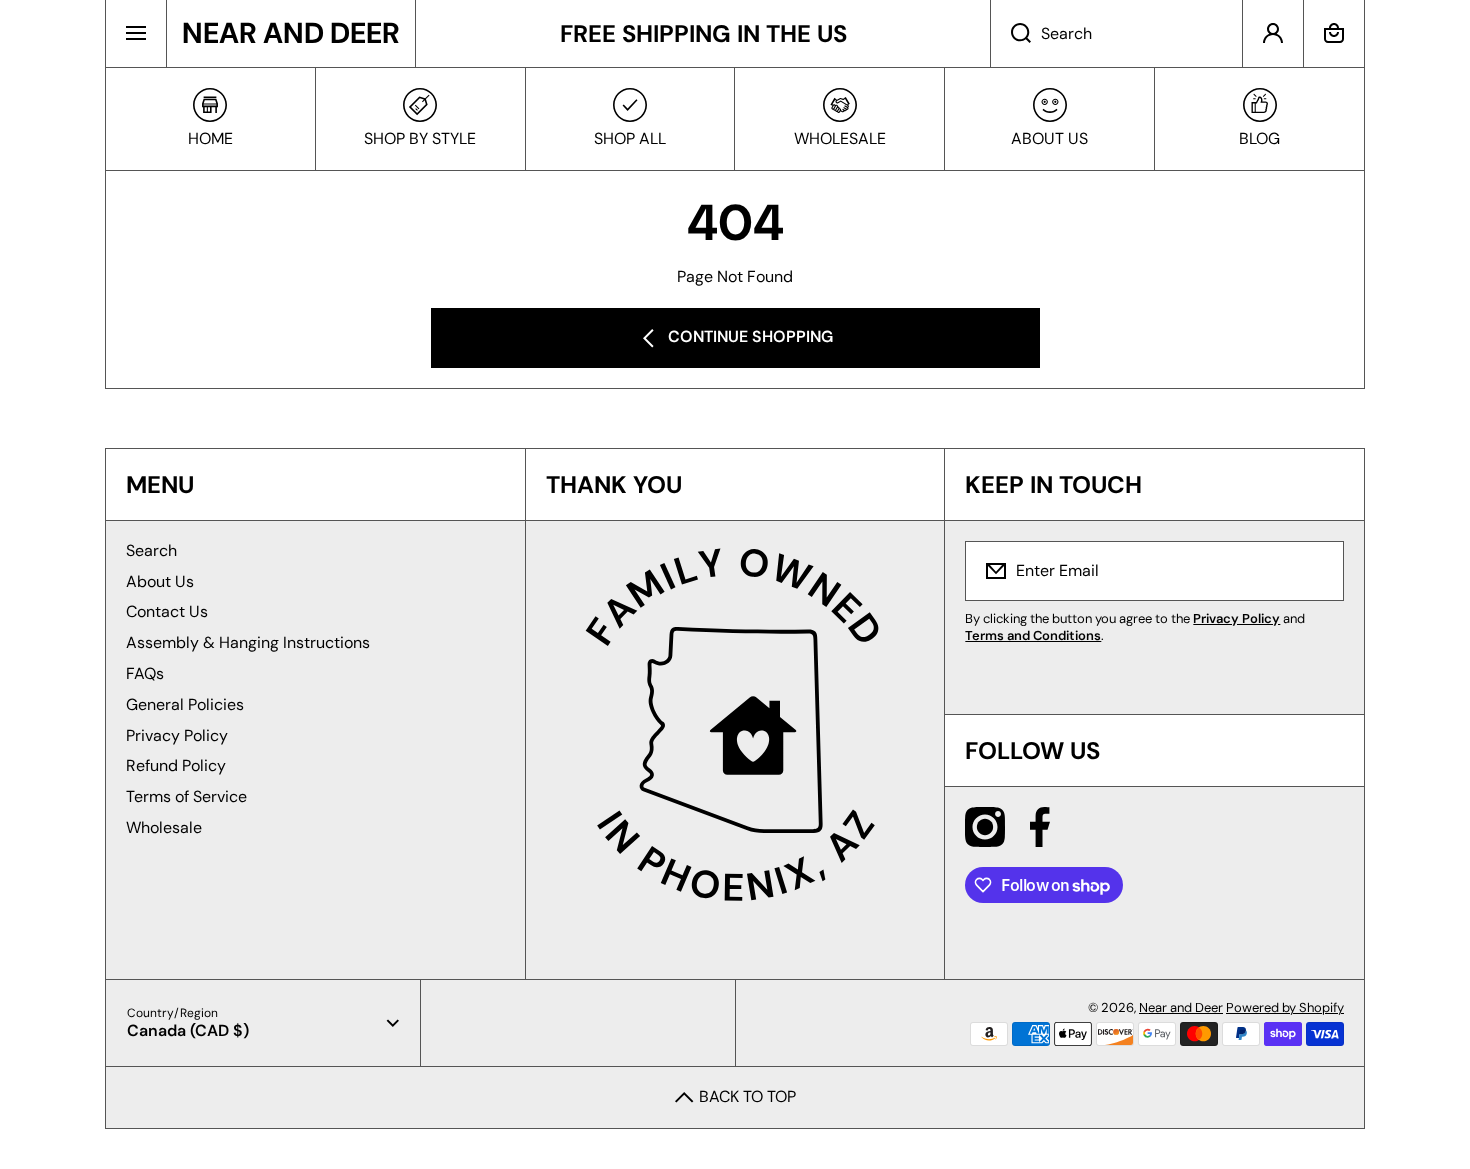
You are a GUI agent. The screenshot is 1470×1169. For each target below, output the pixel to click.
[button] (1334, 33)
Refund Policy (176, 765)
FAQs (145, 673)
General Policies (185, 704)
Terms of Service (186, 796)
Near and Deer (1181, 1007)
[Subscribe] (1316, 571)
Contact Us (167, 611)
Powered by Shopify (1285, 1007)
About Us (160, 581)
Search (151, 550)
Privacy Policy (177, 735)
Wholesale (164, 827)
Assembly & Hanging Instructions (248, 642)
